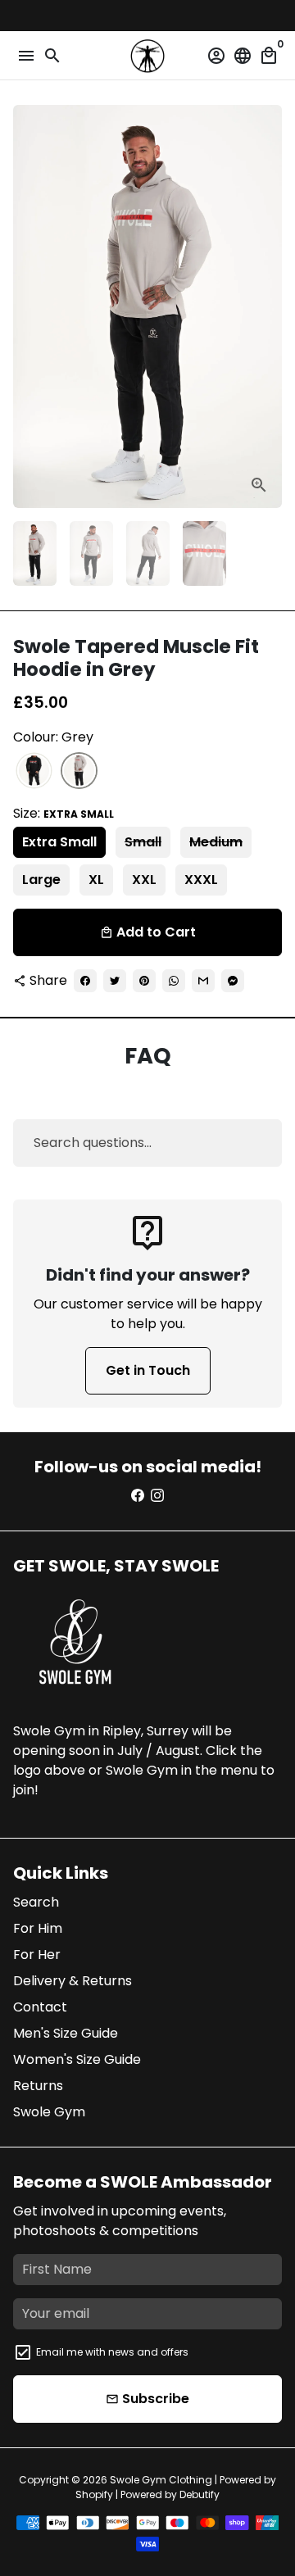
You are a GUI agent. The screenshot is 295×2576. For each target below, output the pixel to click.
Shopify (94, 2494)
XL (96, 880)
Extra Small (59, 842)
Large (41, 880)
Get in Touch (148, 1370)
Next (266, 306)
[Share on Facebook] (85, 981)
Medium (216, 842)
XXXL (201, 880)
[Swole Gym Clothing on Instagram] (157, 1496)
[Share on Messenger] (233, 981)
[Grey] (79, 771)
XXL (144, 880)
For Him (38, 1928)
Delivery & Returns (73, 1981)
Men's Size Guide (66, 2033)
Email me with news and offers (112, 2352)
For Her (37, 1955)
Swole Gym (49, 2112)
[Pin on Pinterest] (144, 981)
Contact (40, 2007)
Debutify (200, 2494)
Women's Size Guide (77, 2059)
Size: (64, 813)
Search (36, 1902)
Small (143, 842)
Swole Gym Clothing (161, 2480)
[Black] (34, 771)
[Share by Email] (203, 981)
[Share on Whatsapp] (174, 981)
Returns (38, 2086)
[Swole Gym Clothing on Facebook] (138, 1496)
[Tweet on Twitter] (115, 981)
